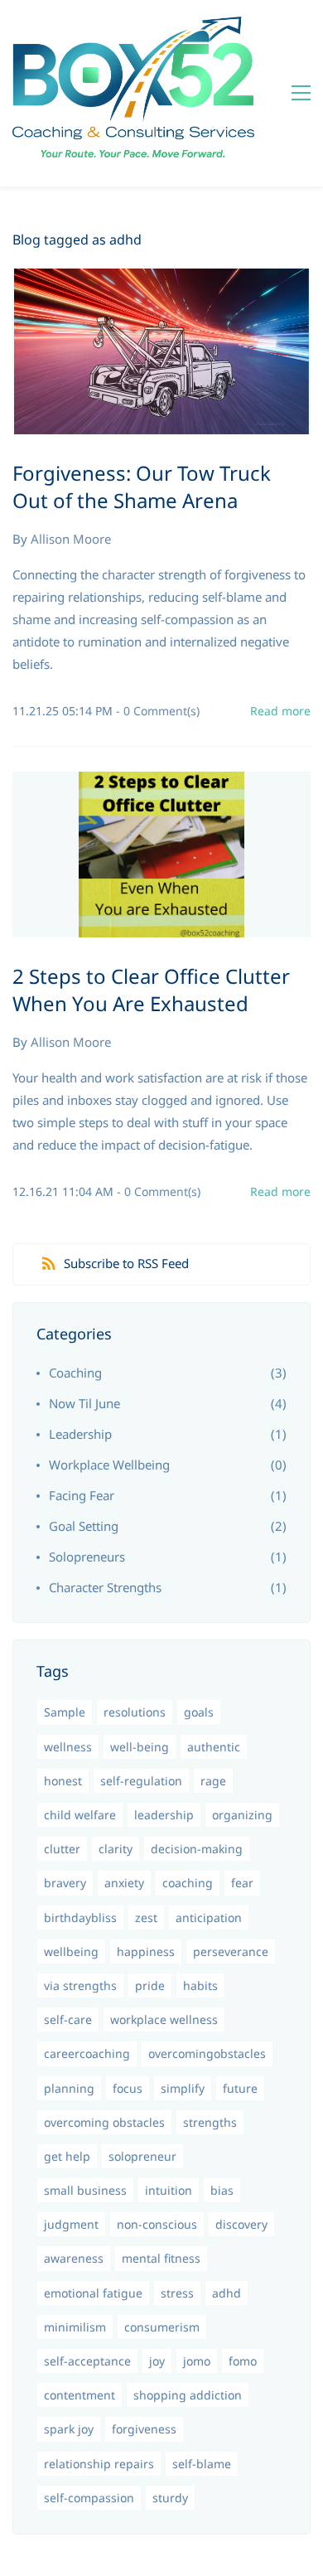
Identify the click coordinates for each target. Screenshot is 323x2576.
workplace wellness (164, 2019)
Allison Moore (71, 539)
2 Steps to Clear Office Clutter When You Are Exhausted (151, 990)
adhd (227, 2293)
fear (242, 1883)
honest (63, 1781)
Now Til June (84, 1403)
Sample (65, 1712)
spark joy (69, 2429)
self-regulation (141, 1781)
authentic (214, 1747)
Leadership (80, 1434)
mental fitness (161, 2258)
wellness (68, 1747)
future (240, 2088)
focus (128, 2088)
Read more (280, 711)
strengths (210, 2122)
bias (222, 2190)
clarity (116, 1849)
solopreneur (142, 2156)
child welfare (80, 1815)
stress (177, 2293)
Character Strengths (105, 1587)
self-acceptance (87, 2361)
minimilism (75, 2327)
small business (85, 2190)
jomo (197, 2361)
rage (213, 1781)
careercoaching (87, 2053)
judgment (71, 2224)
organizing (242, 1815)
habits (200, 1985)
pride (150, 1985)
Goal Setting (84, 1526)
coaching (188, 1883)
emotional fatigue (93, 2293)
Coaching (75, 1373)
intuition (169, 2190)
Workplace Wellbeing (109, 1465)
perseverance (231, 1951)
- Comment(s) (158, 711)
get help (67, 2156)
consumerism (162, 2327)
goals (199, 1712)
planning (69, 2088)
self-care (68, 2019)
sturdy (170, 2498)
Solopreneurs (87, 1557)
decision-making (197, 1849)
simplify (183, 2088)
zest (146, 1917)
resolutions (135, 1712)
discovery (241, 2224)
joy (157, 2361)
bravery (65, 1883)
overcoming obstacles (104, 2122)
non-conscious (157, 2224)
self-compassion (89, 2498)
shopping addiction (188, 2395)
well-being (140, 1747)
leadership (164, 1815)
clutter (62, 1849)
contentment (80, 2395)
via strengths (80, 1985)
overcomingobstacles (207, 2053)
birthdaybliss (80, 1917)
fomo (243, 2361)
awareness (74, 2258)
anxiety (124, 1883)
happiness (146, 1951)
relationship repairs (99, 2464)
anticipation (209, 1917)
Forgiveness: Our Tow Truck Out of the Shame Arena (142, 487)
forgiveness (144, 2429)
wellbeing (71, 1951)
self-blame (202, 2464)
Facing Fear (82, 1495)
